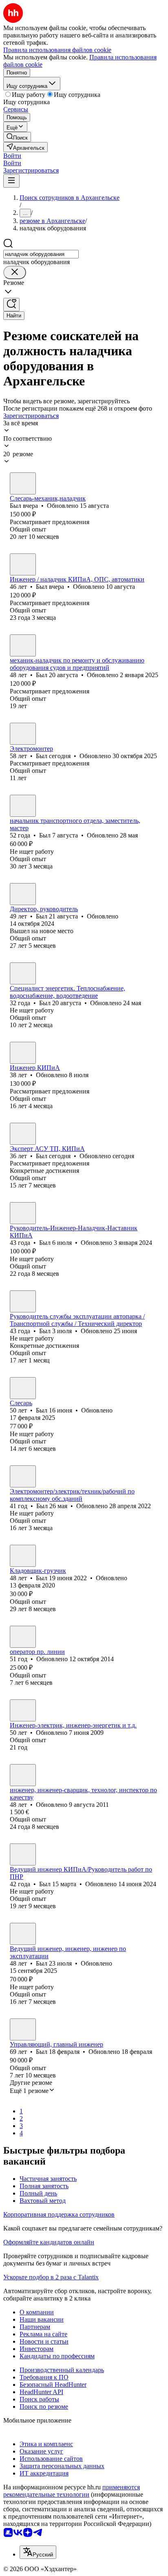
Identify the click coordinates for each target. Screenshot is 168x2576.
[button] (12, 156)
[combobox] (41, 254)
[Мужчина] (23, 483)
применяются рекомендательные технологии (72, 2491)
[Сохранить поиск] (11, 305)
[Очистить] (15, 272)
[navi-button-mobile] (11, 181)
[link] (17, 137)
